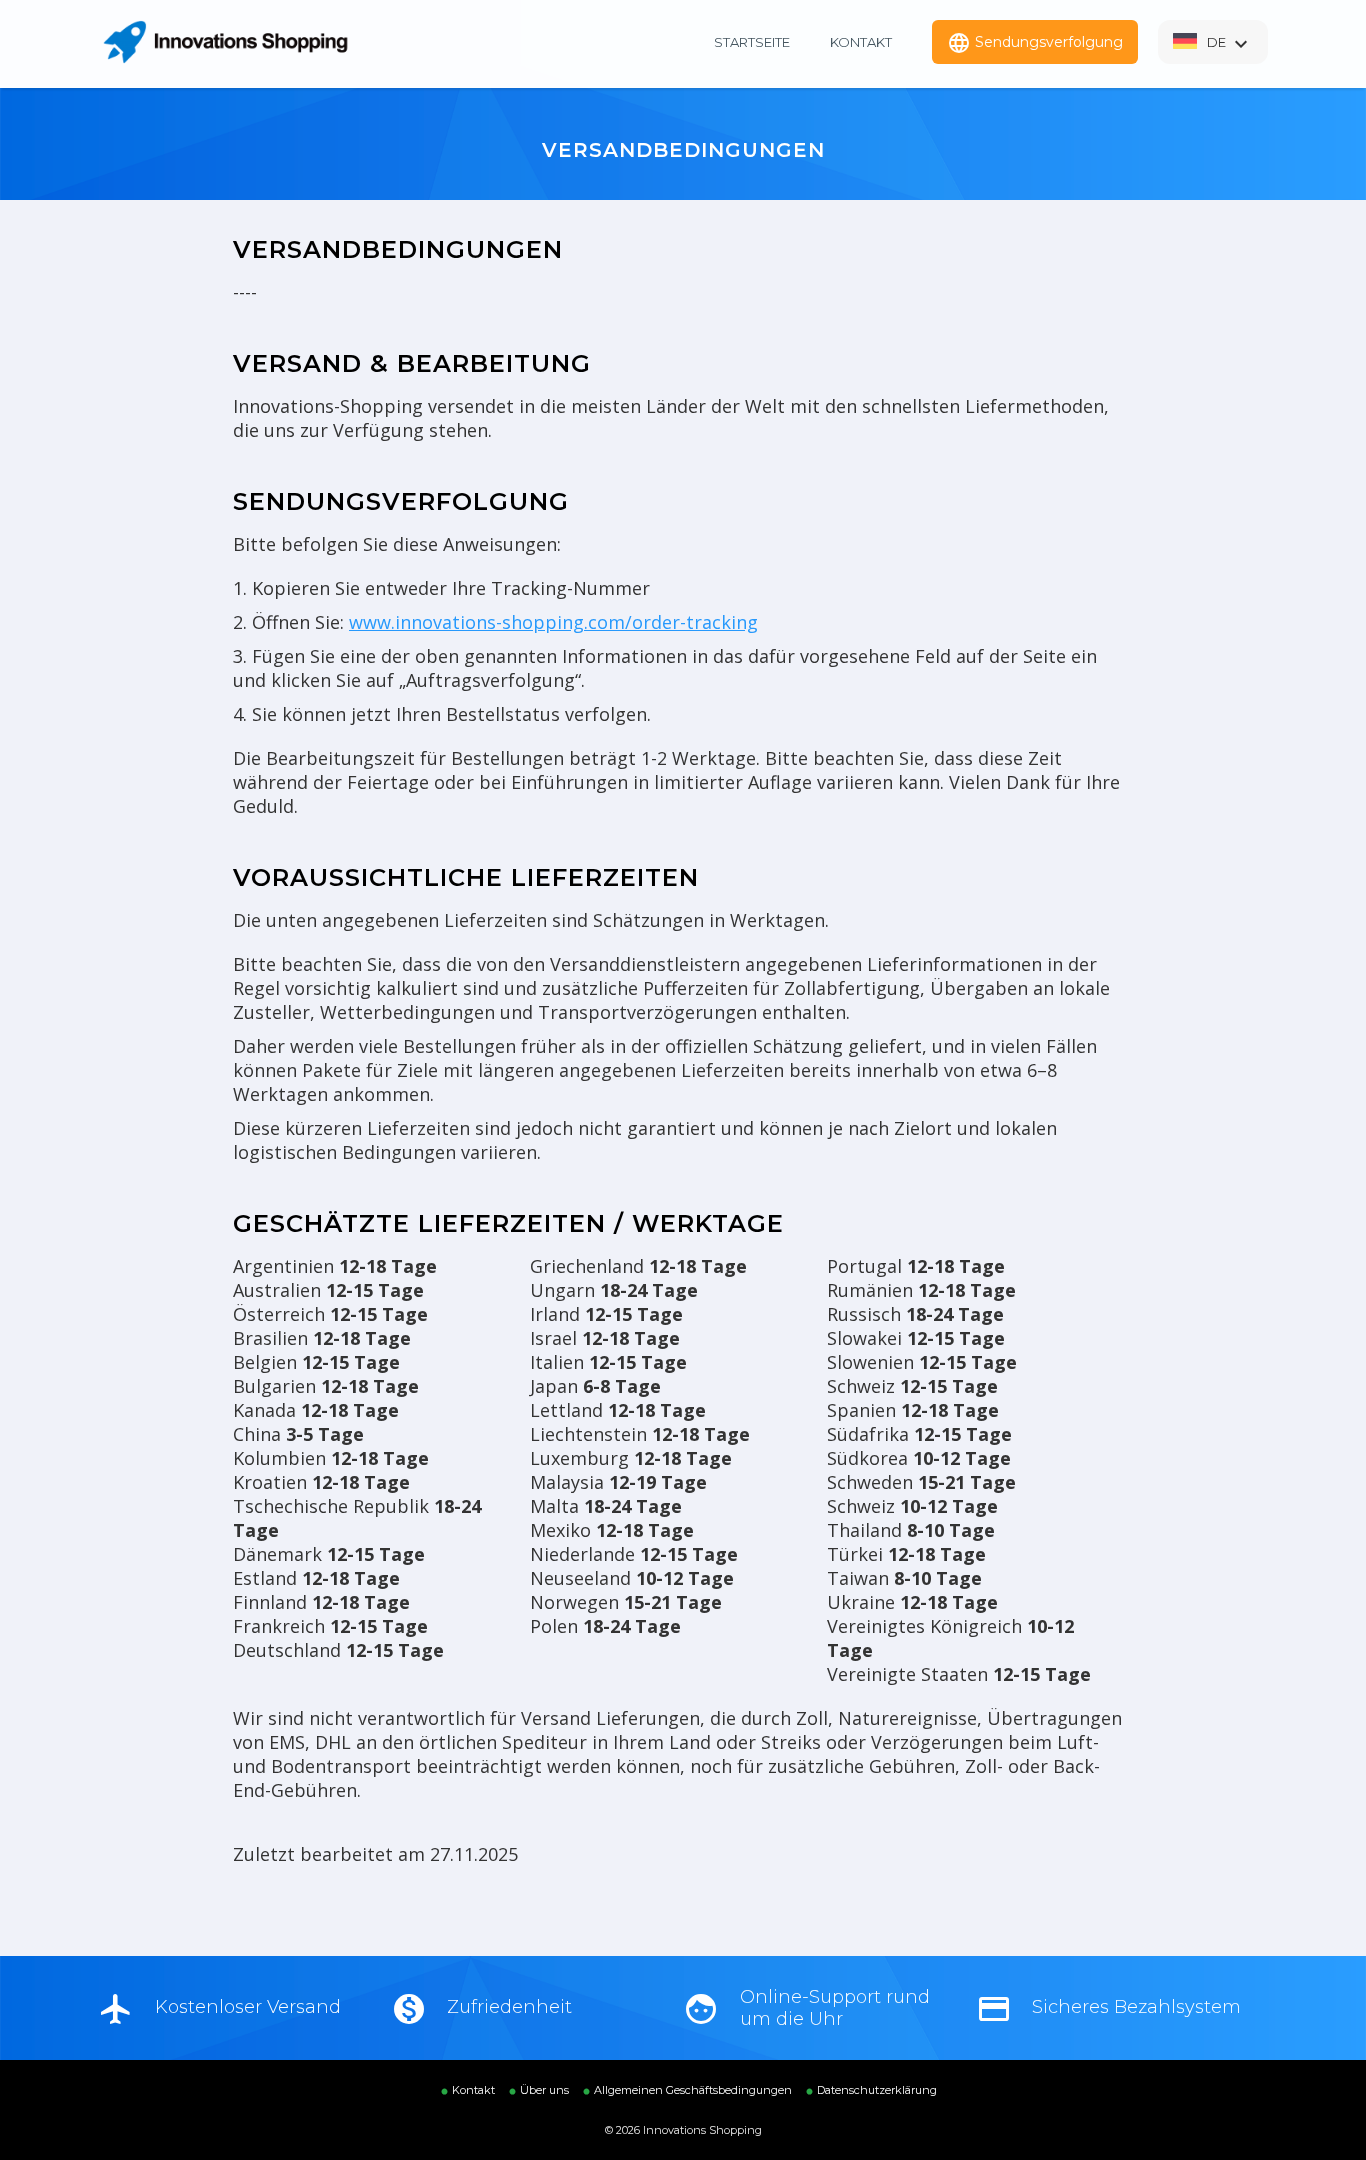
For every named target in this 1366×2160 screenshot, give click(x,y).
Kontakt (861, 42)
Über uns (544, 2090)
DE (1230, 44)
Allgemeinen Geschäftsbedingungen (693, 2090)
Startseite (752, 42)
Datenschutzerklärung (877, 2090)
